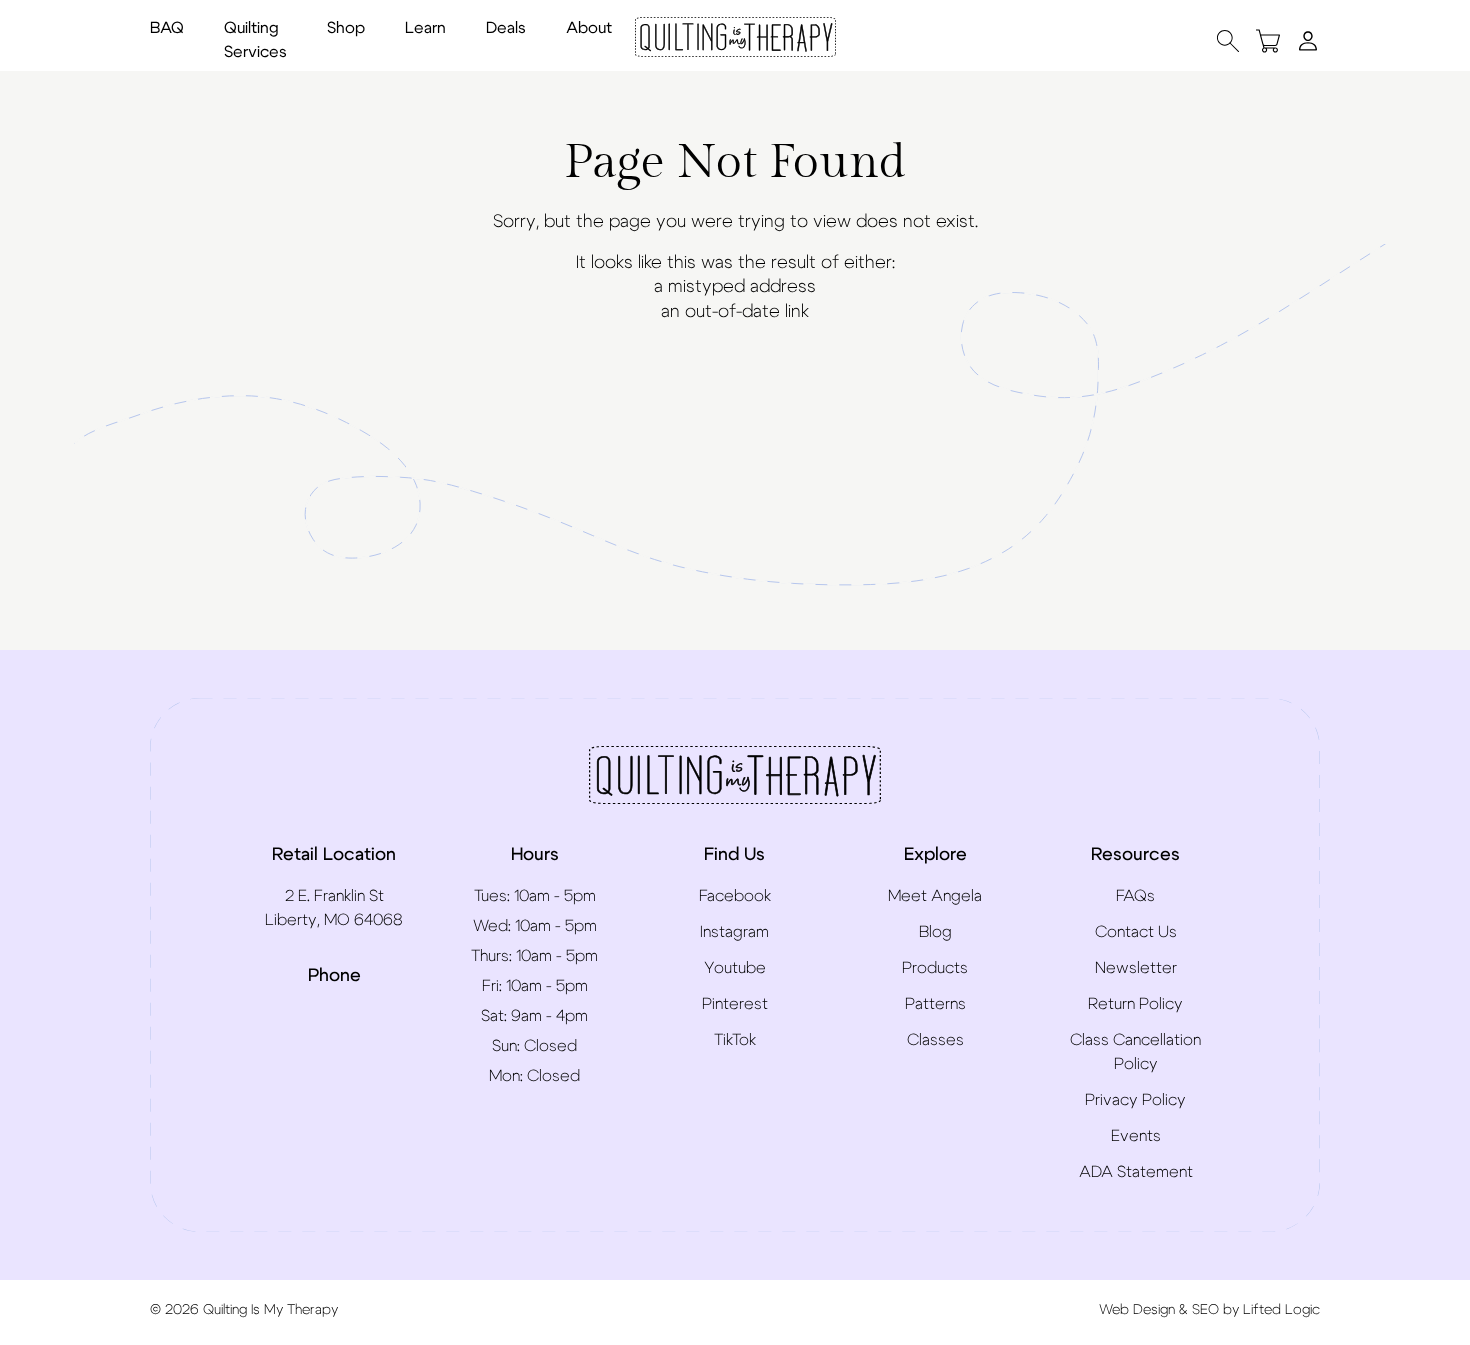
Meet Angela (935, 896)
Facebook (735, 896)
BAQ (167, 28)
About (589, 28)
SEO (1205, 1310)
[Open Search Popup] (1228, 40)
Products (935, 968)
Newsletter (1136, 968)
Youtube (735, 968)
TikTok (735, 1040)
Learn (425, 28)
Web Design (1137, 1310)
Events (1136, 1136)
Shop (346, 28)
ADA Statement (1136, 1172)
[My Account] (1308, 40)
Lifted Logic (1281, 1310)
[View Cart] (1268, 40)
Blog (935, 932)
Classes (935, 1040)
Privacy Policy (1135, 1100)
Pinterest (735, 1004)
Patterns (935, 1004)
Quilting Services (255, 40)
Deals (506, 28)
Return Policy (1135, 1004)
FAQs (1135, 896)
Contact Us (1136, 932)
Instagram (734, 932)
